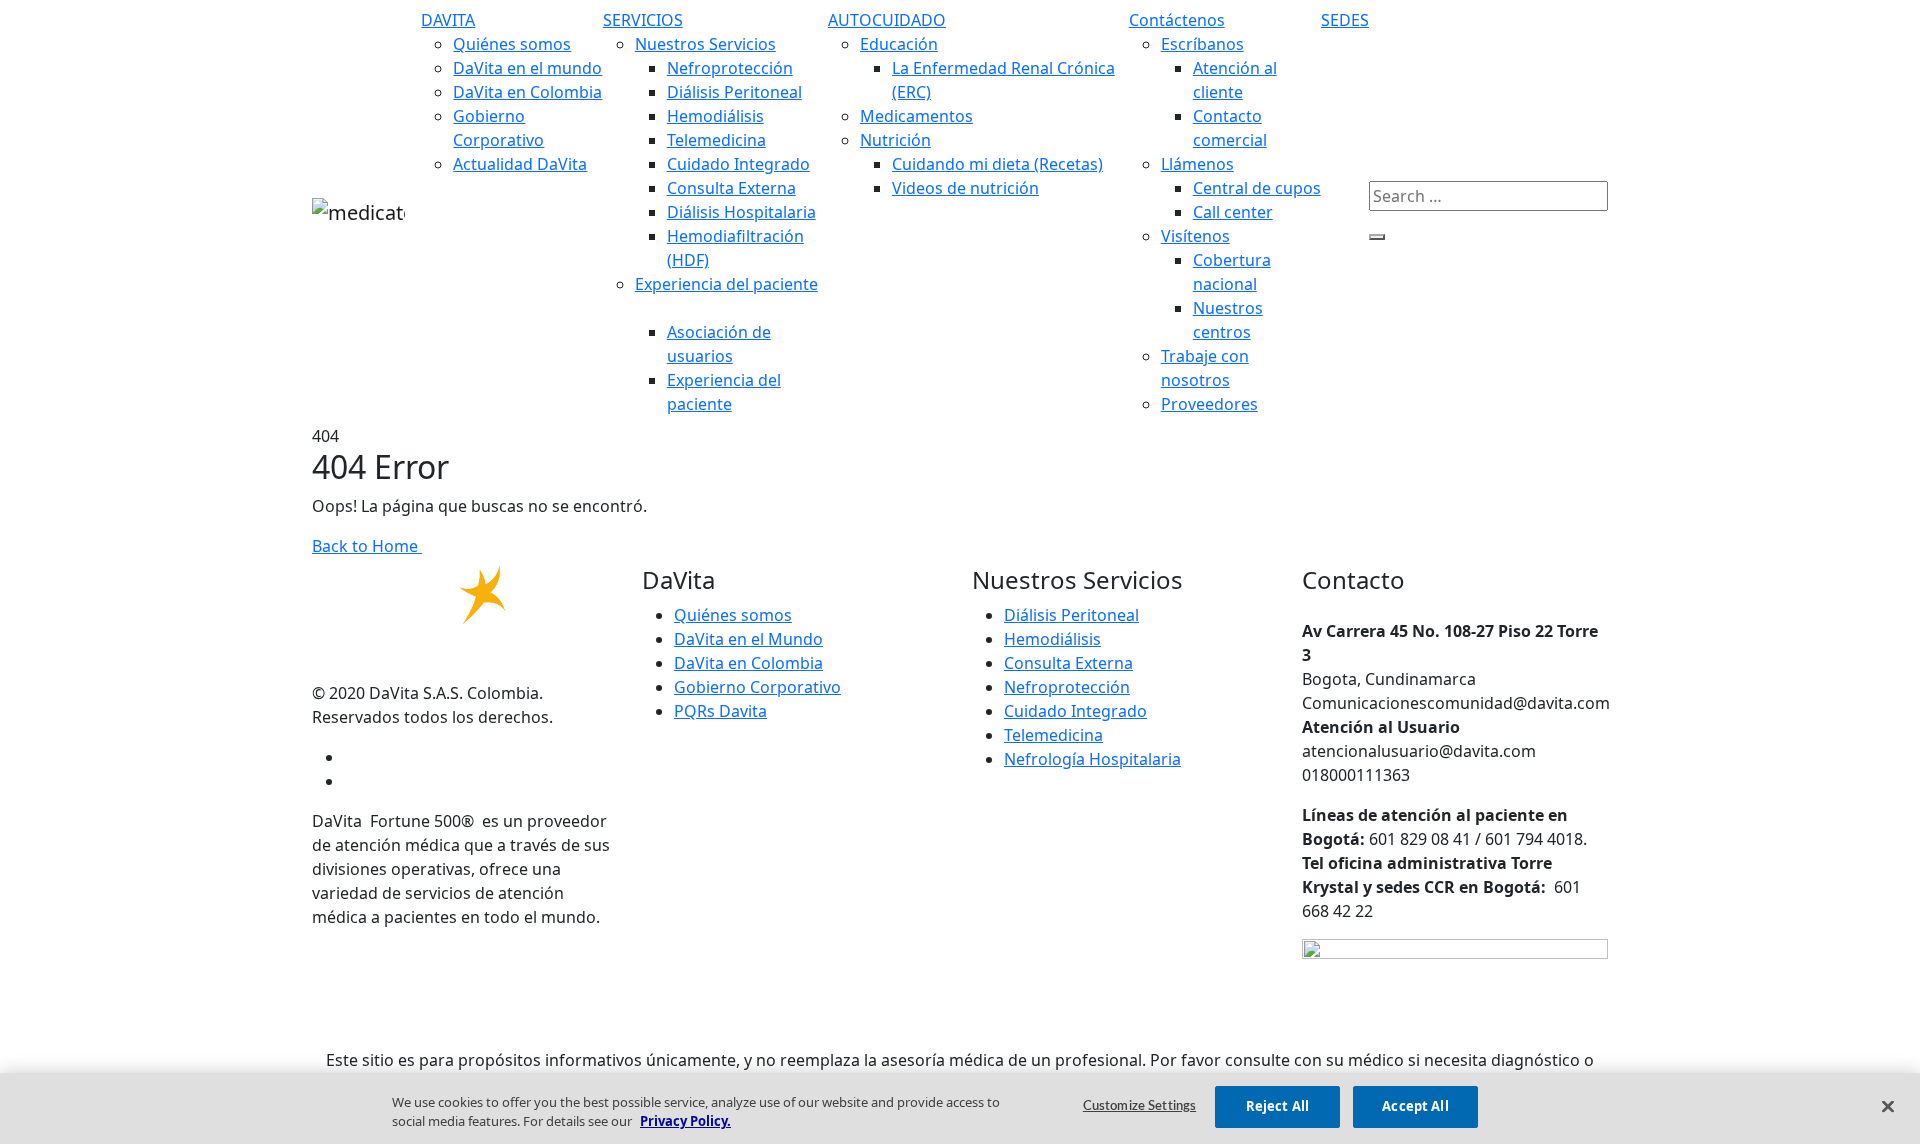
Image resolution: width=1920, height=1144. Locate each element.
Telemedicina (716, 140)
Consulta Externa (731, 188)
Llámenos (1197, 164)
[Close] (1888, 1106)
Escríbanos (1202, 44)
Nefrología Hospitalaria (1092, 759)
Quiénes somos (512, 44)
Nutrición (895, 140)
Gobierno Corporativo (757, 687)
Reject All (1277, 1106)
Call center (1233, 212)
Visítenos (1195, 236)
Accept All (1415, 1106)
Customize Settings (1139, 1106)
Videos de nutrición (965, 188)
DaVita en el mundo (527, 68)
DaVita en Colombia (527, 92)
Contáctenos (1177, 20)
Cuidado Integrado (738, 164)
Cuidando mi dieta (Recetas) (997, 164)
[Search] (1377, 237)
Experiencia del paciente (726, 284)
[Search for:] (1488, 196)
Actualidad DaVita (520, 164)
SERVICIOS (643, 20)
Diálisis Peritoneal (734, 92)
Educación (899, 44)
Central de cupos (1257, 188)
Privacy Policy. (685, 1122)
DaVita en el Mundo (748, 639)
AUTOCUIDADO (887, 20)
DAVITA (448, 20)
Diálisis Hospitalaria (741, 212)
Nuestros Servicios (705, 44)
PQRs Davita (720, 711)
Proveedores (1209, 404)
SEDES (1345, 20)
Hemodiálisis (715, 116)
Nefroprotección (730, 68)
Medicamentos (916, 116)
